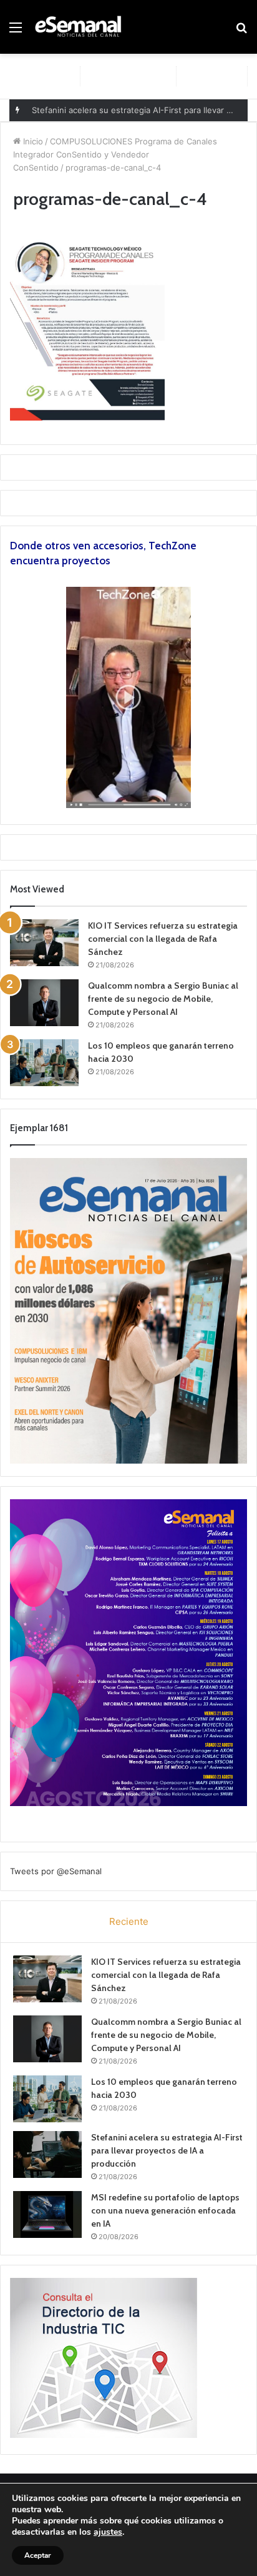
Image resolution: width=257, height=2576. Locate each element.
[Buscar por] (241, 32)
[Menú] (16, 32)
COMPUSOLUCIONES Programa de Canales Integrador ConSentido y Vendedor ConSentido (115, 154)
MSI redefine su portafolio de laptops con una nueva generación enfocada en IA (165, 2210)
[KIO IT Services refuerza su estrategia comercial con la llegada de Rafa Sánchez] (44, 943)
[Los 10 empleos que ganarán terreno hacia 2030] (44, 1063)
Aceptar (38, 2555)
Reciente (129, 1921)
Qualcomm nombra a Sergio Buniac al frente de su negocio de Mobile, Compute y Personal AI (163, 999)
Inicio (32, 141)
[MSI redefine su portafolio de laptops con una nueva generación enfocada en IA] (47, 2214)
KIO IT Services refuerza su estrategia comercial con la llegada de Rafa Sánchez (163, 939)
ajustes (108, 2532)
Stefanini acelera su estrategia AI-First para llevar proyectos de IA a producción (167, 2150)
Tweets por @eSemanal (56, 1871)
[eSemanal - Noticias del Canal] (81, 27)
